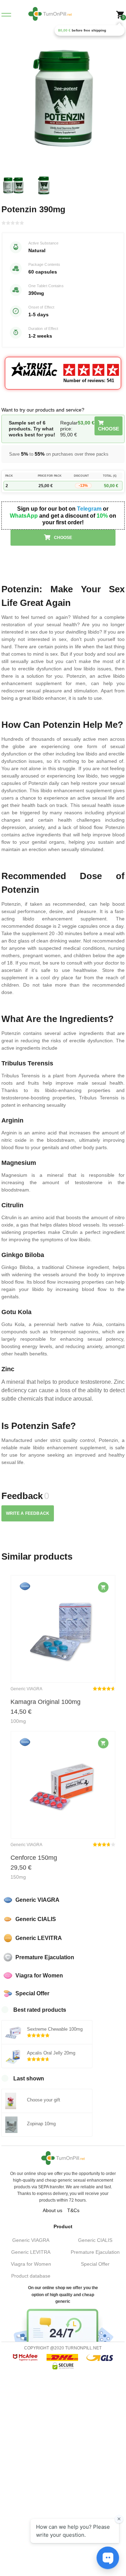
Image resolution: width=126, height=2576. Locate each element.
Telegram (89, 509)
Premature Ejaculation (95, 2252)
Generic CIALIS (95, 2240)
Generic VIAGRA (31, 2240)
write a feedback (28, 1513)
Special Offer (95, 2264)
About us (52, 2210)
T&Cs (73, 2210)
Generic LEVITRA (31, 2252)
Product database (31, 2276)
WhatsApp (24, 516)
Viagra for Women (31, 2264)
